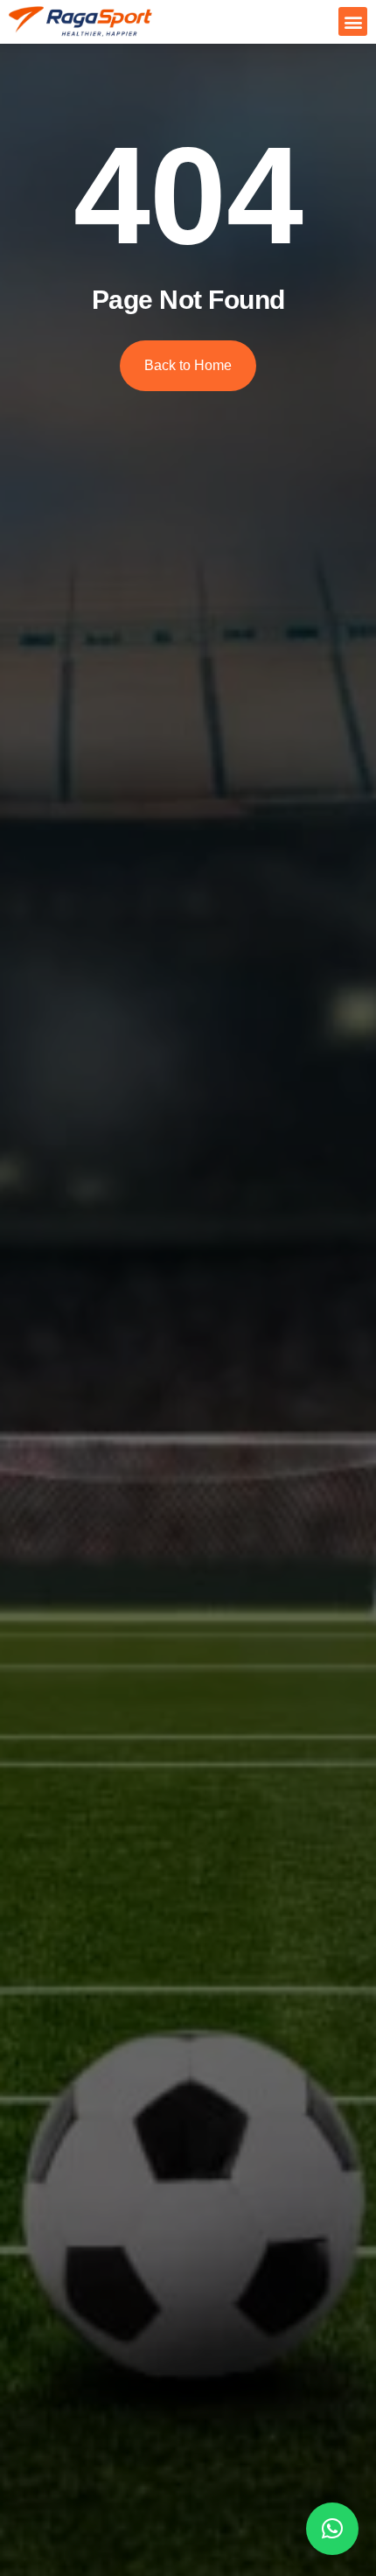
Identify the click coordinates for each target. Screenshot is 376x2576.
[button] (353, 21)
